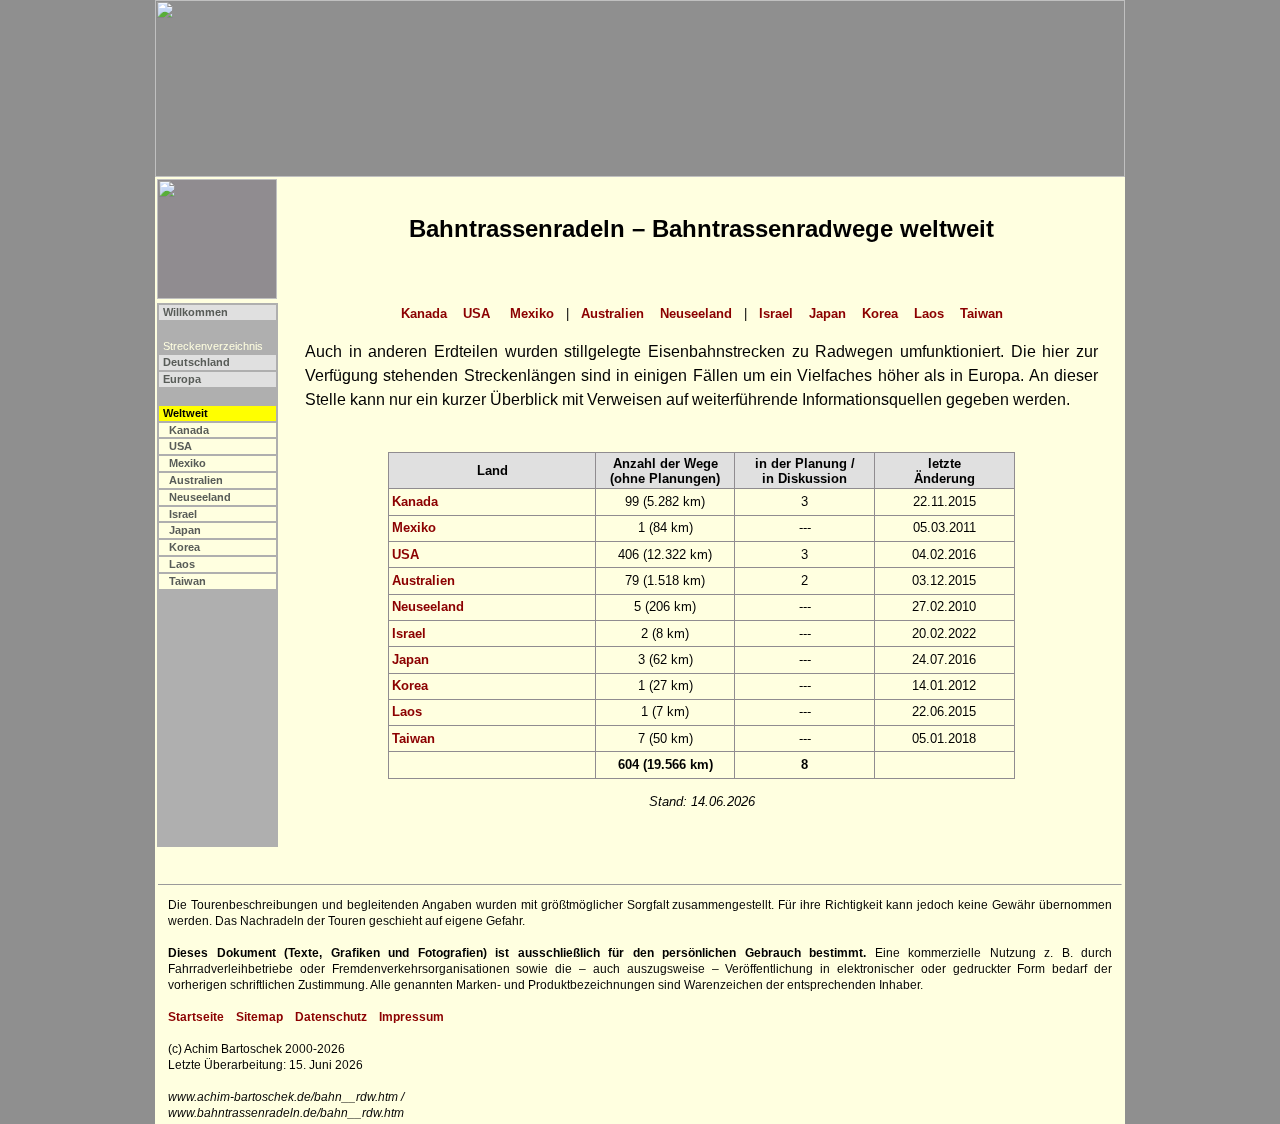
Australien (196, 480)
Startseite (196, 1017)
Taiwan (187, 581)
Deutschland (196, 362)
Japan (185, 530)
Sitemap (259, 1017)
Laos (182, 564)
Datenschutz (331, 1017)
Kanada (189, 430)
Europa (182, 379)
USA (180, 446)
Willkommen (195, 312)
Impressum (411, 1017)
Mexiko (187, 463)
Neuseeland (200, 497)
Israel (183, 514)
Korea (184, 547)
